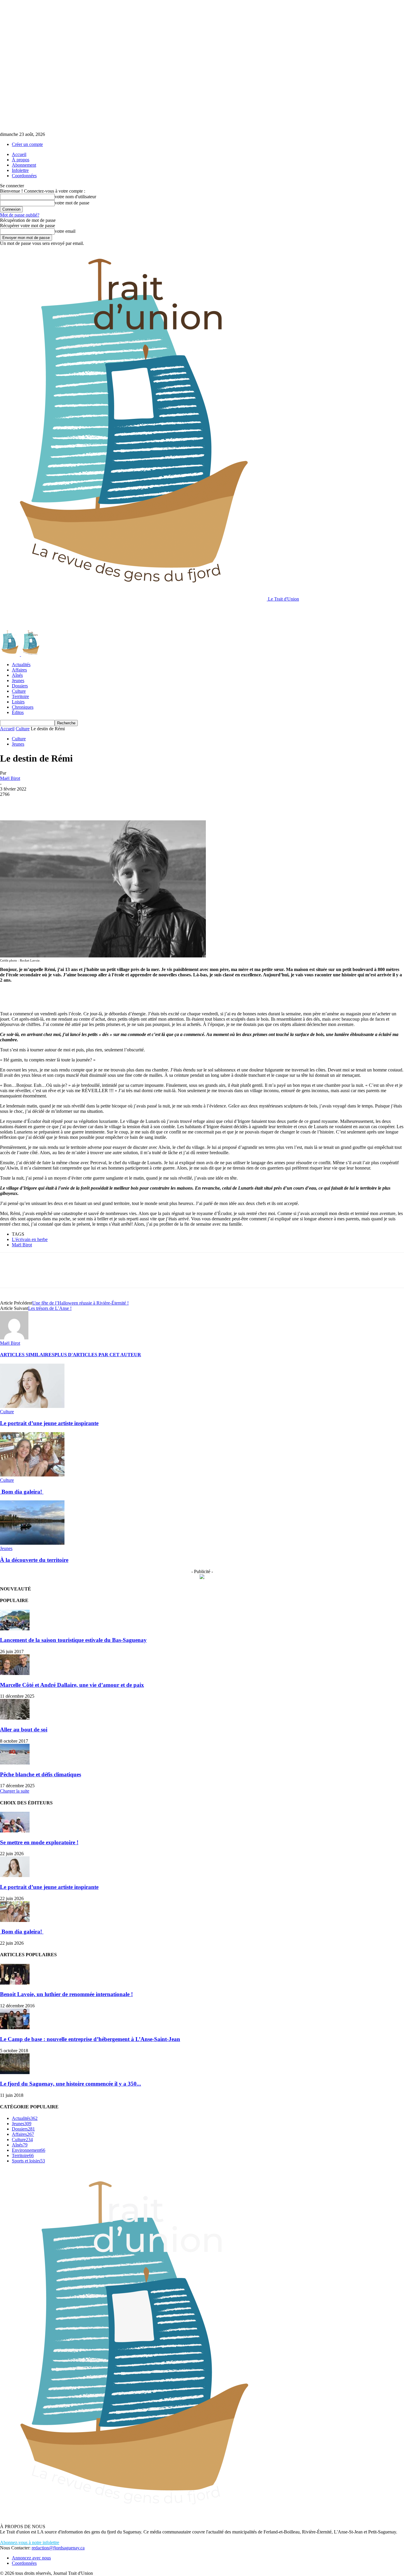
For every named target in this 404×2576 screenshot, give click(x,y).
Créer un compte (27, 144)
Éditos (18, 712)
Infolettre (20, 170)
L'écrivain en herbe (30, 1239)
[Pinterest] (52, 803)
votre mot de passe (72, 203)
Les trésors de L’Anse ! (50, 1308)
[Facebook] (10, 803)
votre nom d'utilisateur (75, 197)
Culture (19, 691)
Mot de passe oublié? (20, 215)
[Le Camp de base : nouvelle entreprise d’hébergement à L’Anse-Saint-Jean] (15, 2028)
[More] (95, 803)
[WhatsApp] (74, 803)
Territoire (20, 696)
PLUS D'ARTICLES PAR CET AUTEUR (98, 1355)
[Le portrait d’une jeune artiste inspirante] (32, 1406)
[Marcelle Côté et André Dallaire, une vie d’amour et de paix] (15, 1673)
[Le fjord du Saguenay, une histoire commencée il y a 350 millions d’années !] (15, 2072)
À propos (21, 160)
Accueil (19, 154)
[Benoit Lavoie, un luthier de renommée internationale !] (15, 1983)
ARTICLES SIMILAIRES (27, 1355)
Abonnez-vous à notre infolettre (30, 2542)
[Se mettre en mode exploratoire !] (15, 1831)
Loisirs (18, 702)
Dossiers (20, 686)
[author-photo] (14, 1338)
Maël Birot (10, 778)
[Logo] (10, 654)
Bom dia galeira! (22, 1492)
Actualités (21, 665)
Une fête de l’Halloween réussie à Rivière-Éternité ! (80, 1303)
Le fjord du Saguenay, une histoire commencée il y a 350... (71, 2084)
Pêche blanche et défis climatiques (41, 1774)
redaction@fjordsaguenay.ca (58, 2548)
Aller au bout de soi (24, 1729)
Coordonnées (24, 176)
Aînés (17, 675)
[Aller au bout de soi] (15, 1718)
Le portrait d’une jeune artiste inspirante (49, 1423)
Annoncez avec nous (31, 2558)
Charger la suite (15, 1791)
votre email (65, 231)
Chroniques (23, 707)
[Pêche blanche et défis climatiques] (15, 1763)
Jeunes (18, 680)
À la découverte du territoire (34, 1560)
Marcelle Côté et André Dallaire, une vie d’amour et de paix (72, 1685)
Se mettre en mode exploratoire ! (39, 1842)
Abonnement (24, 165)
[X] (31, 803)
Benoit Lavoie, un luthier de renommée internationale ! (66, 1994)
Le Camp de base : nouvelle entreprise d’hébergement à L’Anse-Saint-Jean (90, 2039)
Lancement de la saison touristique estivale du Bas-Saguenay (73, 1640)
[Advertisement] (108, 615)
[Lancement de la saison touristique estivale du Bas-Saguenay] (15, 1629)
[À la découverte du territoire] (32, 1543)
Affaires (19, 670)
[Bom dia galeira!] (32, 1475)
